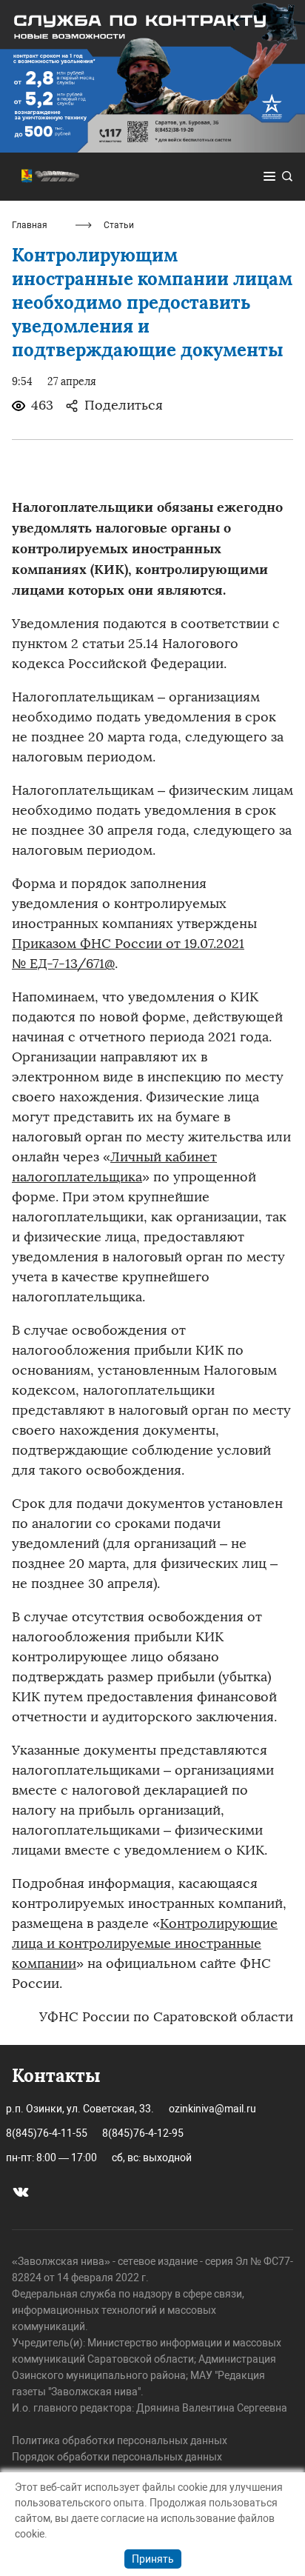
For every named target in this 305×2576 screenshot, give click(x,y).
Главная (30, 225)
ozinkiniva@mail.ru (212, 2109)
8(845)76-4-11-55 (47, 2133)
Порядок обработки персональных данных (117, 2457)
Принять (153, 2559)
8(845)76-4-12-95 (143, 2133)
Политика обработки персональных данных (120, 2440)
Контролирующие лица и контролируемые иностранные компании (145, 1943)
